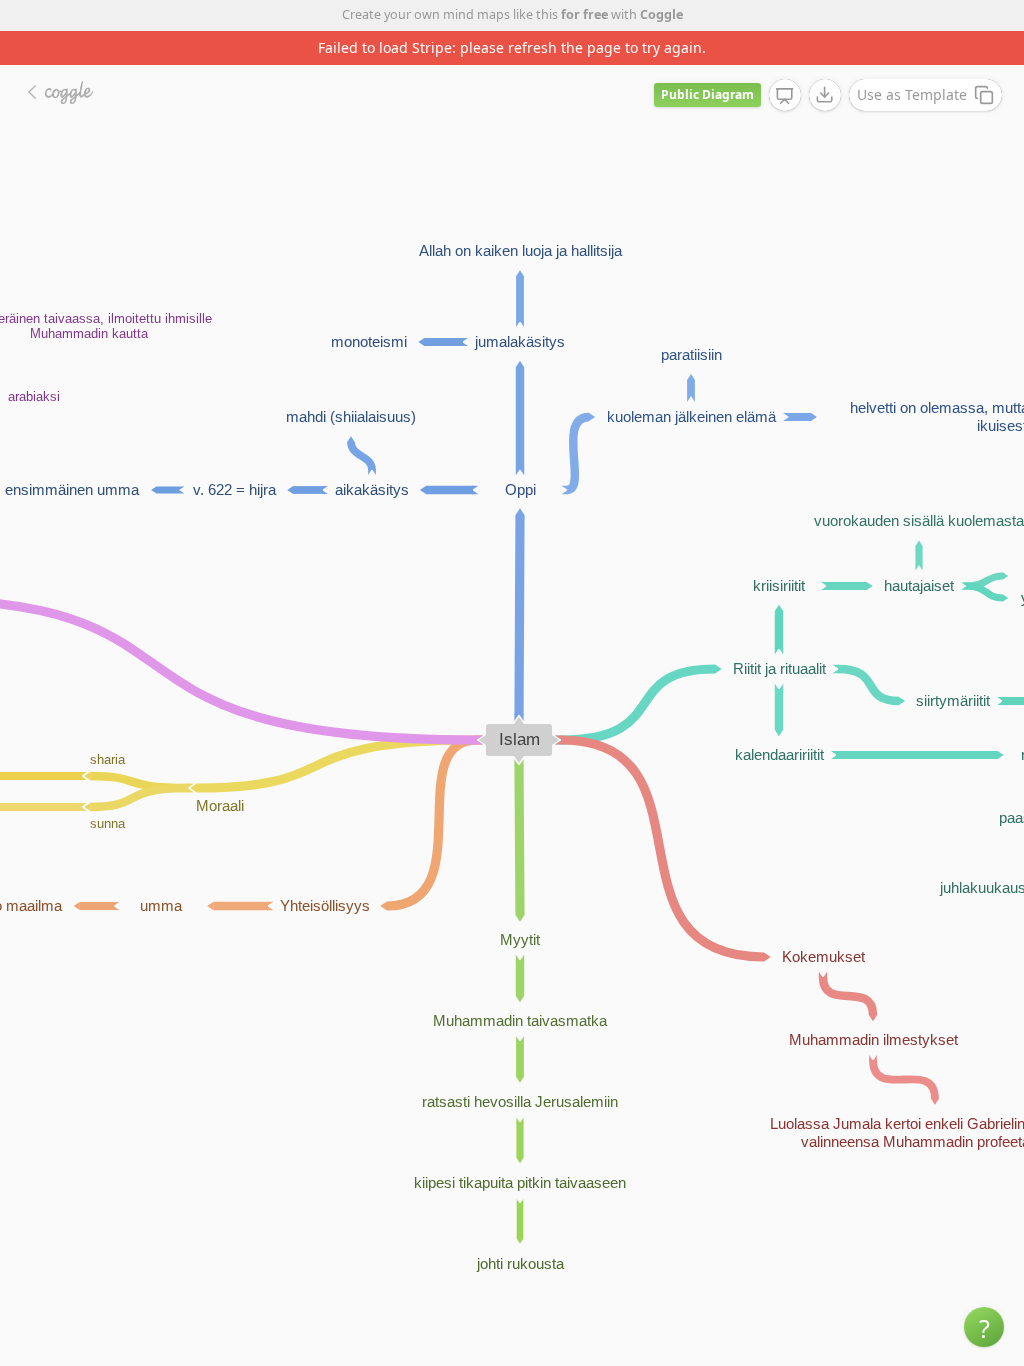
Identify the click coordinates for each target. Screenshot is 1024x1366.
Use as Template (912, 94)
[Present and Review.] (785, 96)
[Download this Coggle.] (825, 95)
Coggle (661, 14)
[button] (984, 1327)
